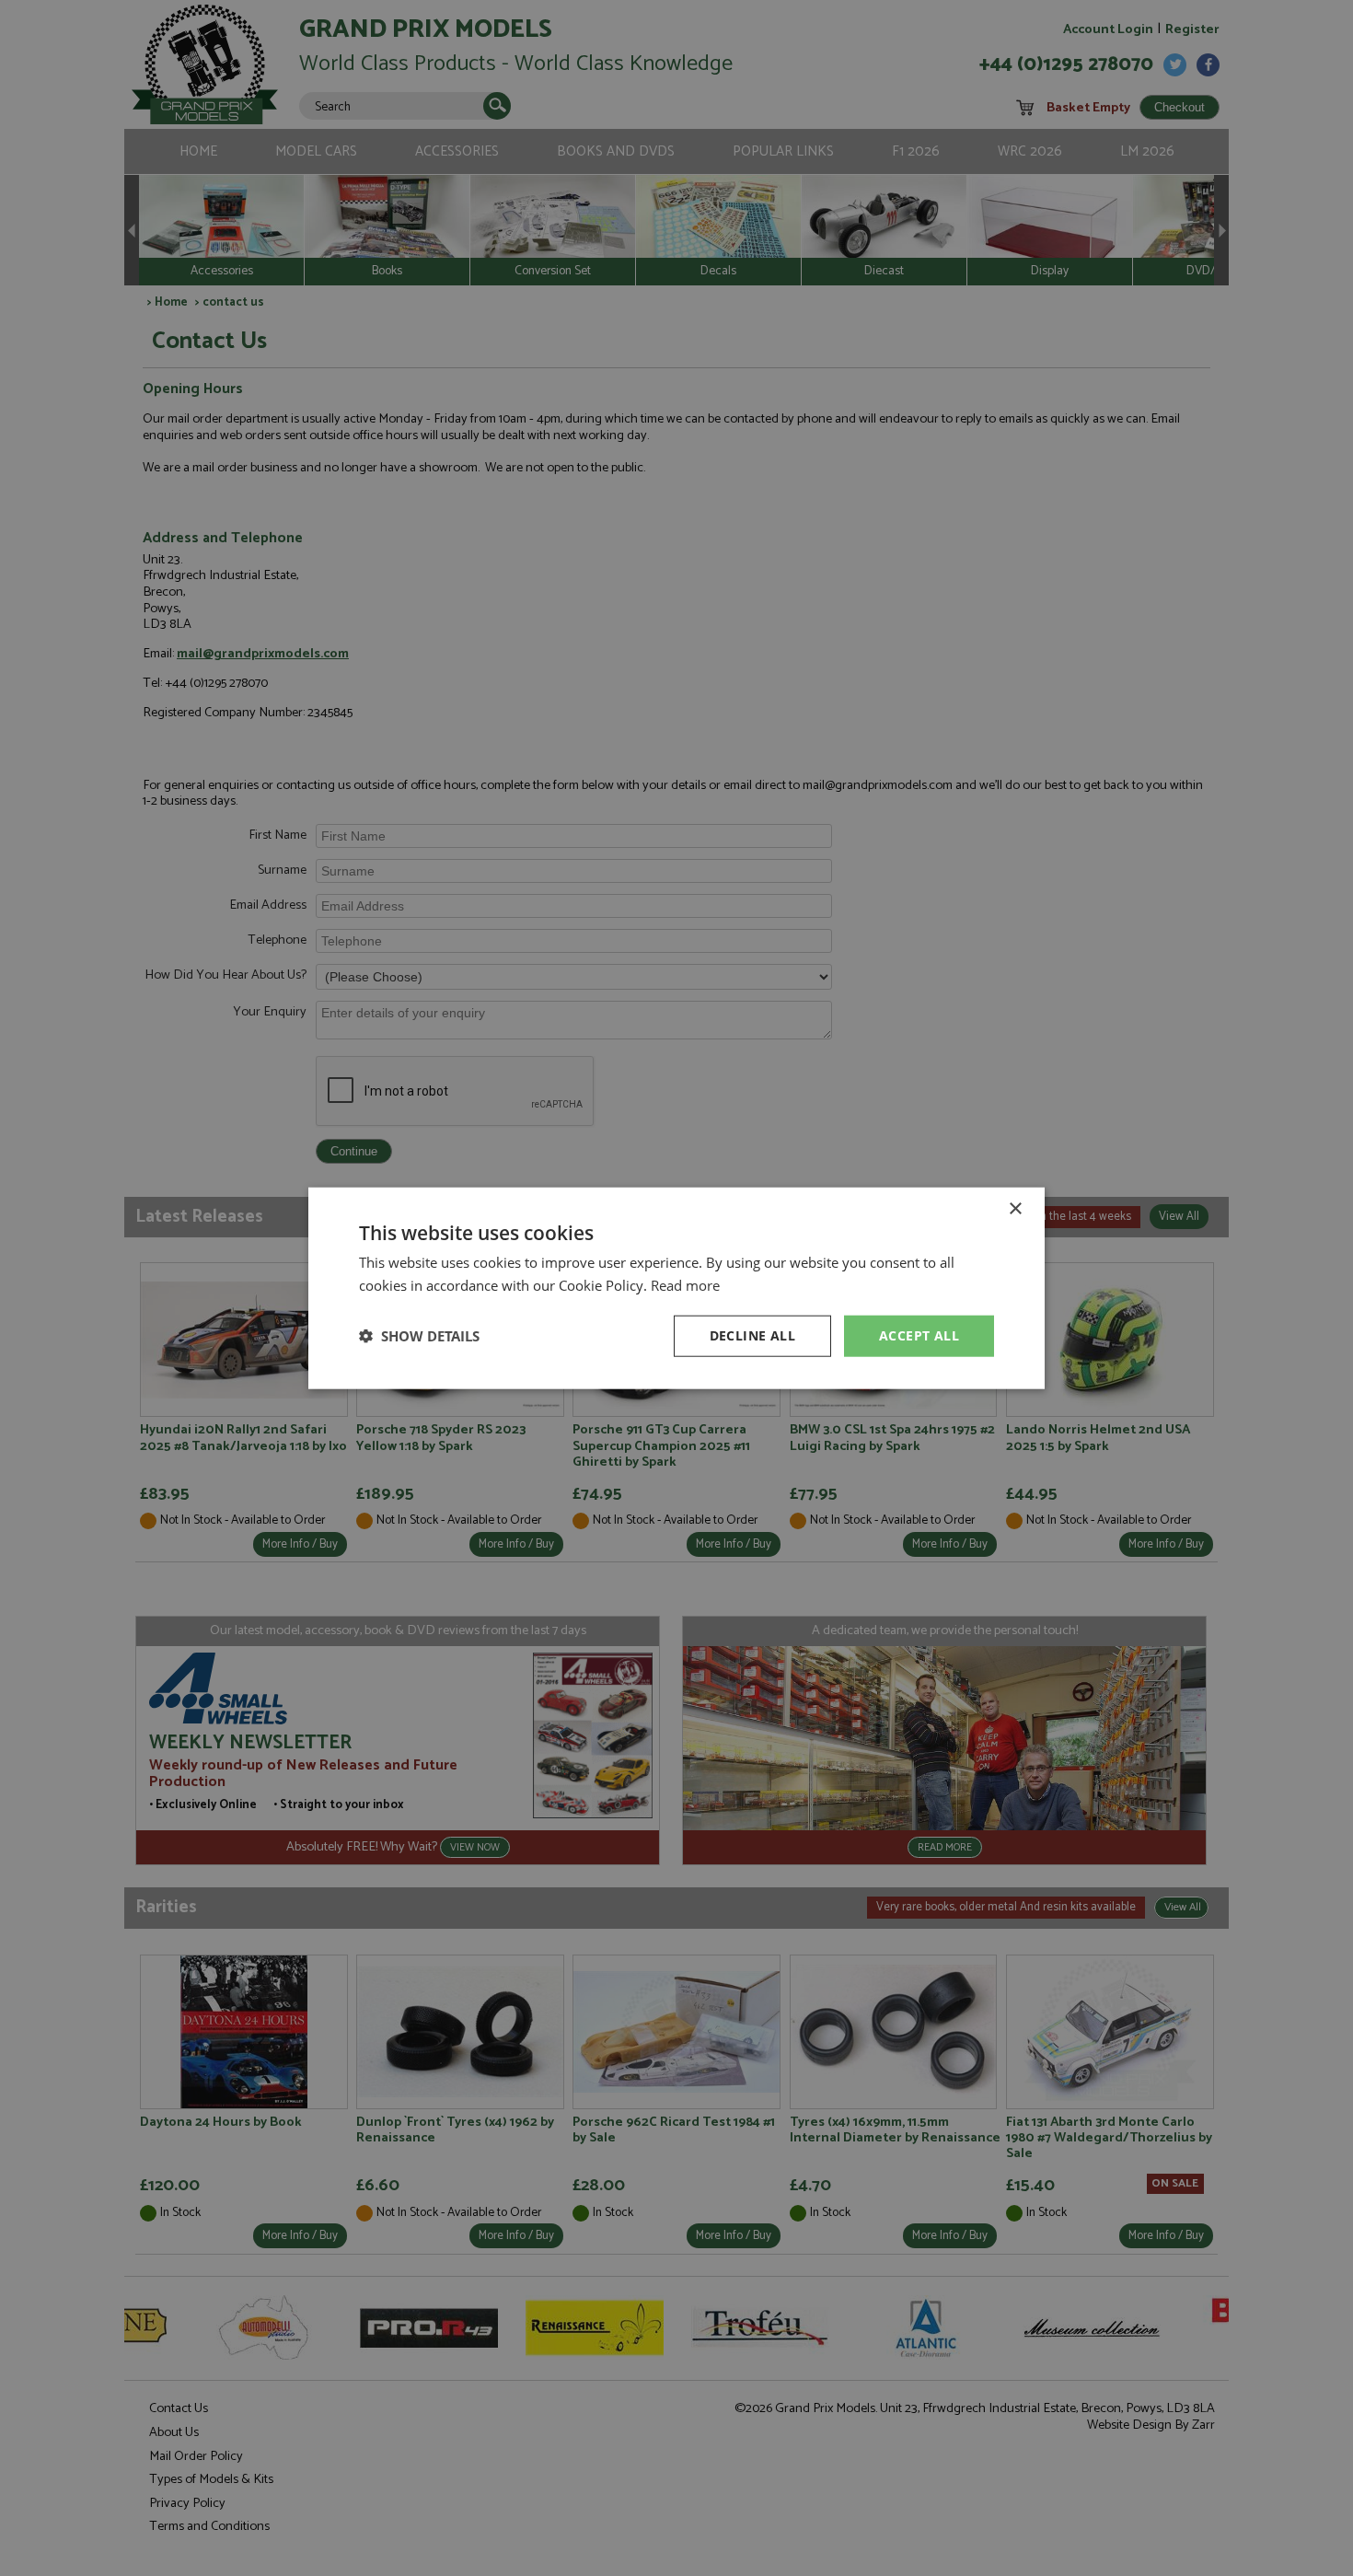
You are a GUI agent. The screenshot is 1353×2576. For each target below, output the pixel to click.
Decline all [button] (752, 1335)
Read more (685, 1285)
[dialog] (676, 1288)
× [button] (1015, 1209)
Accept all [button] (919, 1335)
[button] (419, 1336)
